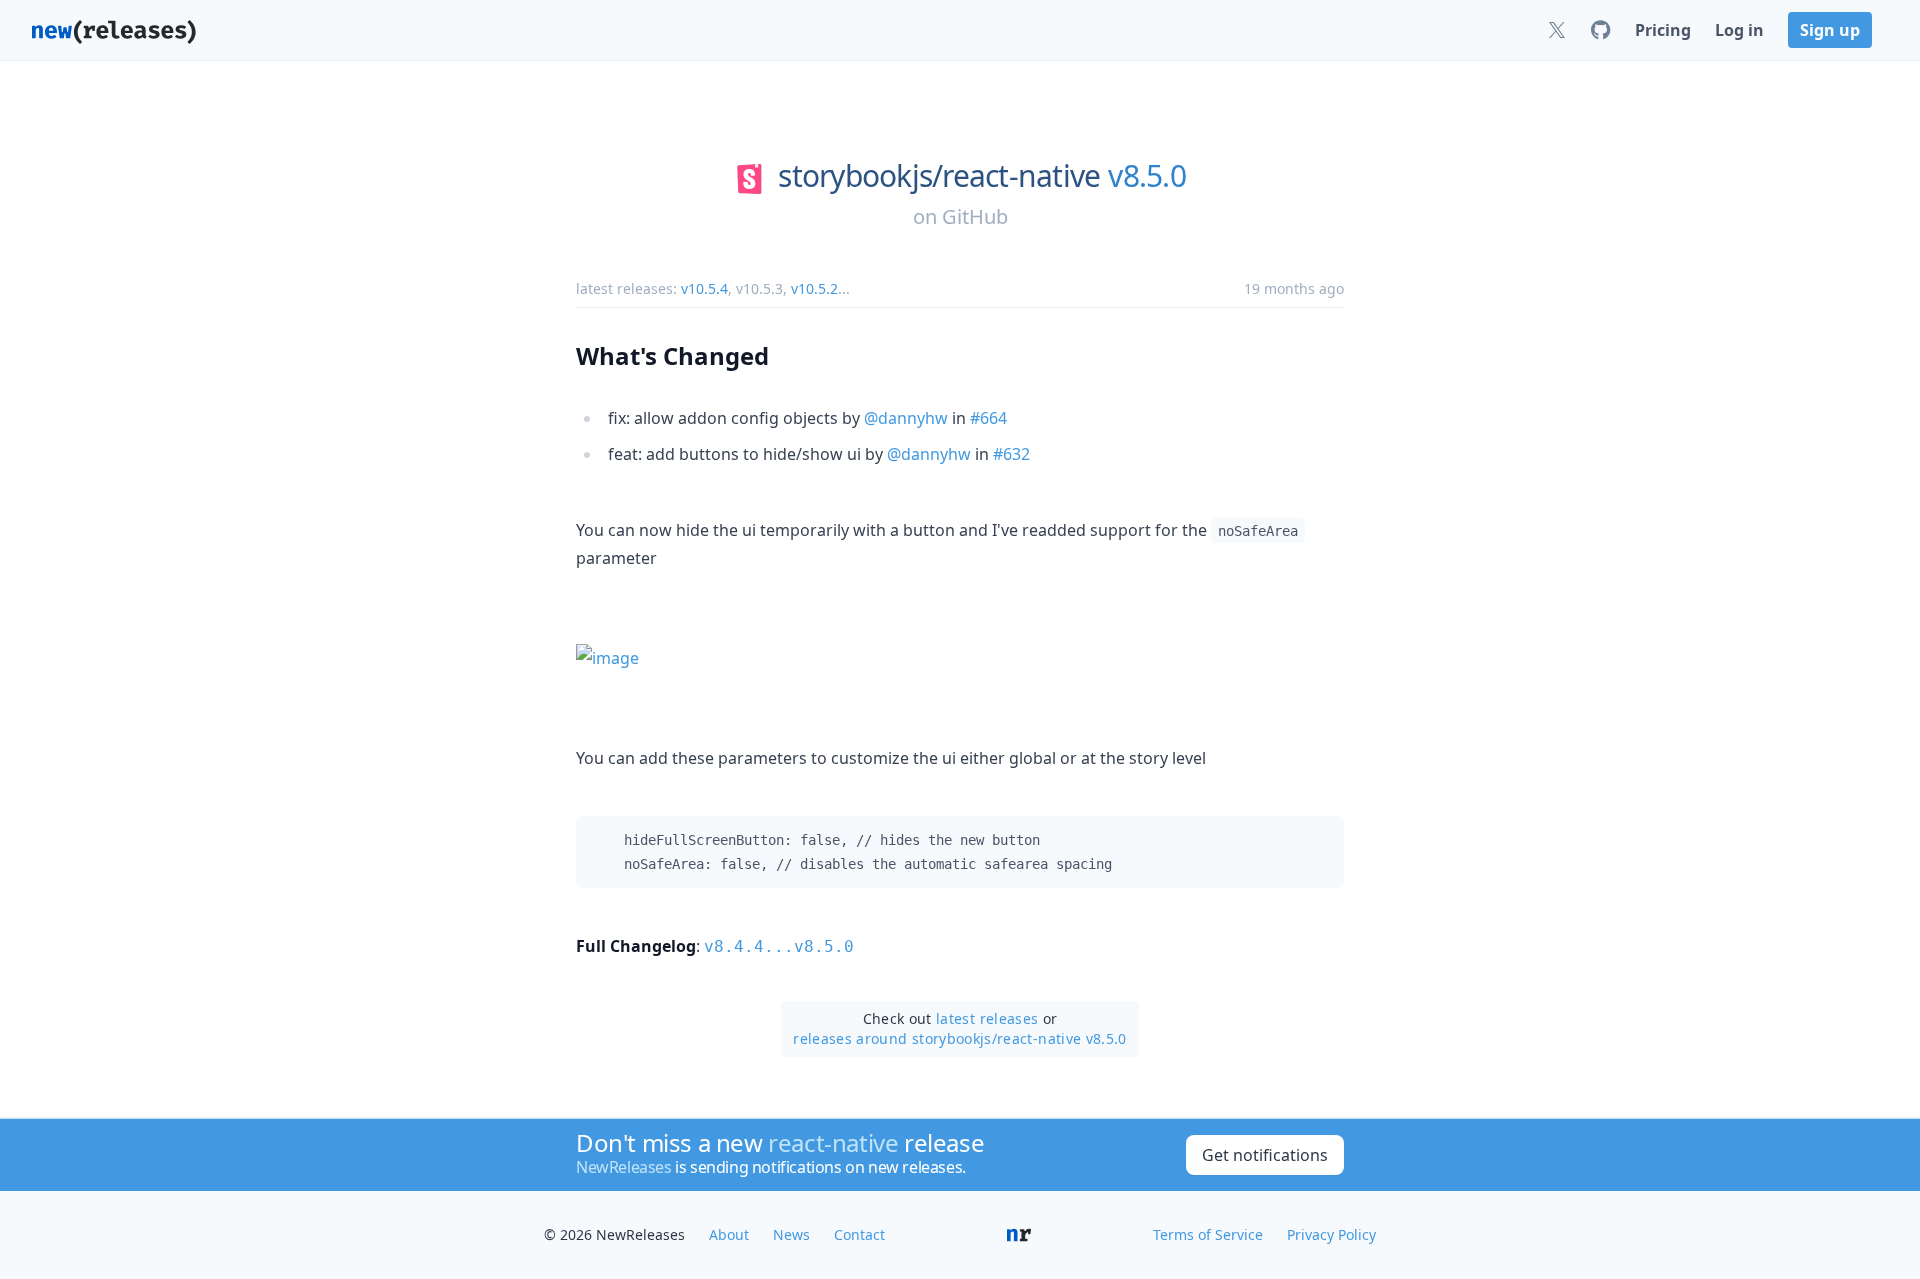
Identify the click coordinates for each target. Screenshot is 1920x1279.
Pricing (1663, 30)
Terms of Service (1208, 1234)
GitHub (975, 216)
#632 (1011, 454)
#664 (988, 418)
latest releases (987, 1018)
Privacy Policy (1331, 1234)
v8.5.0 (1147, 176)
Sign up (1830, 30)
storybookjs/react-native (939, 176)
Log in (1739, 30)
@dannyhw (906, 418)
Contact (859, 1234)
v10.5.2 (814, 288)
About (729, 1234)
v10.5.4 (704, 288)
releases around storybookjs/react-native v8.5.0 (959, 1038)
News (791, 1234)
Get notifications (1265, 1155)
